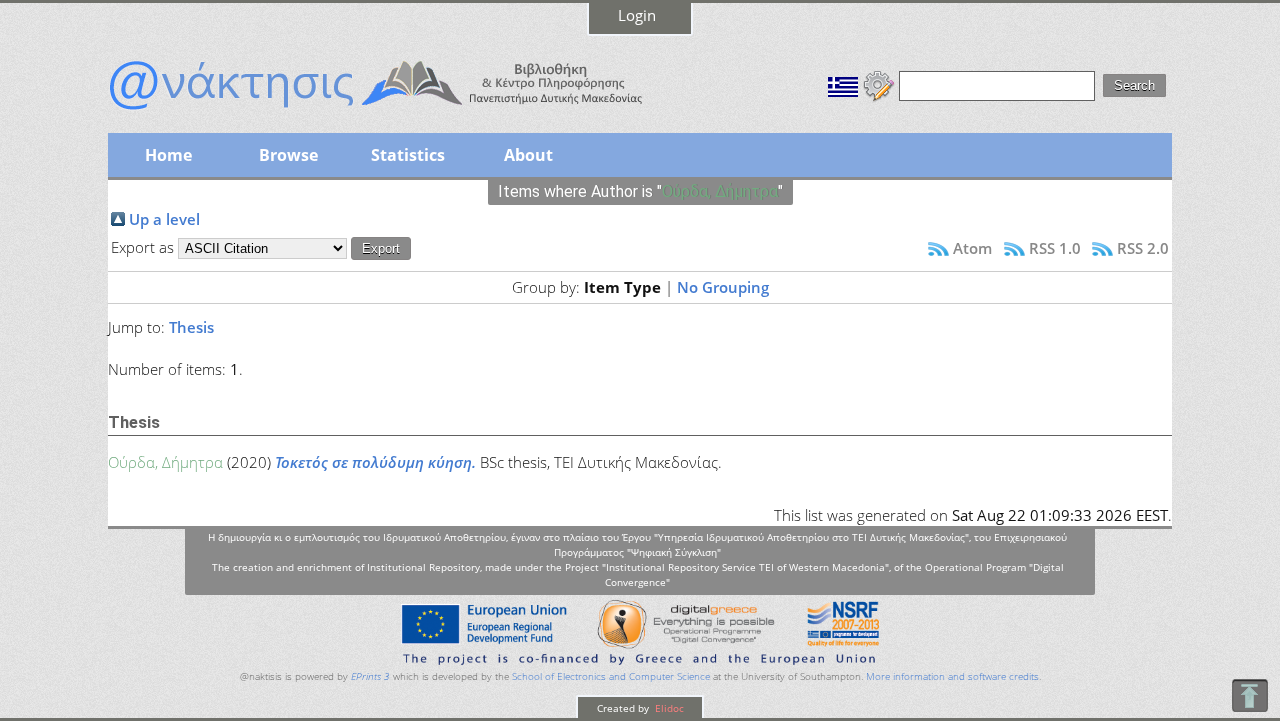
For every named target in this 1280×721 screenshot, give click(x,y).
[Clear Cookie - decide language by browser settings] (879, 84)
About (528, 155)
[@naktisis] (408, 112)
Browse (288, 155)
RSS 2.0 (1143, 248)
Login (637, 15)
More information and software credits (952, 676)
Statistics (408, 155)
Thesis (191, 327)
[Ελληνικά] (843, 84)
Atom (972, 248)
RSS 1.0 (1055, 248)
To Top (1249, 695)
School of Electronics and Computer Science (611, 676)
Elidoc (668, 708)
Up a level (164, 219)
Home (168, 155)
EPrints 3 (370, 676)
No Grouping (723, 287)
